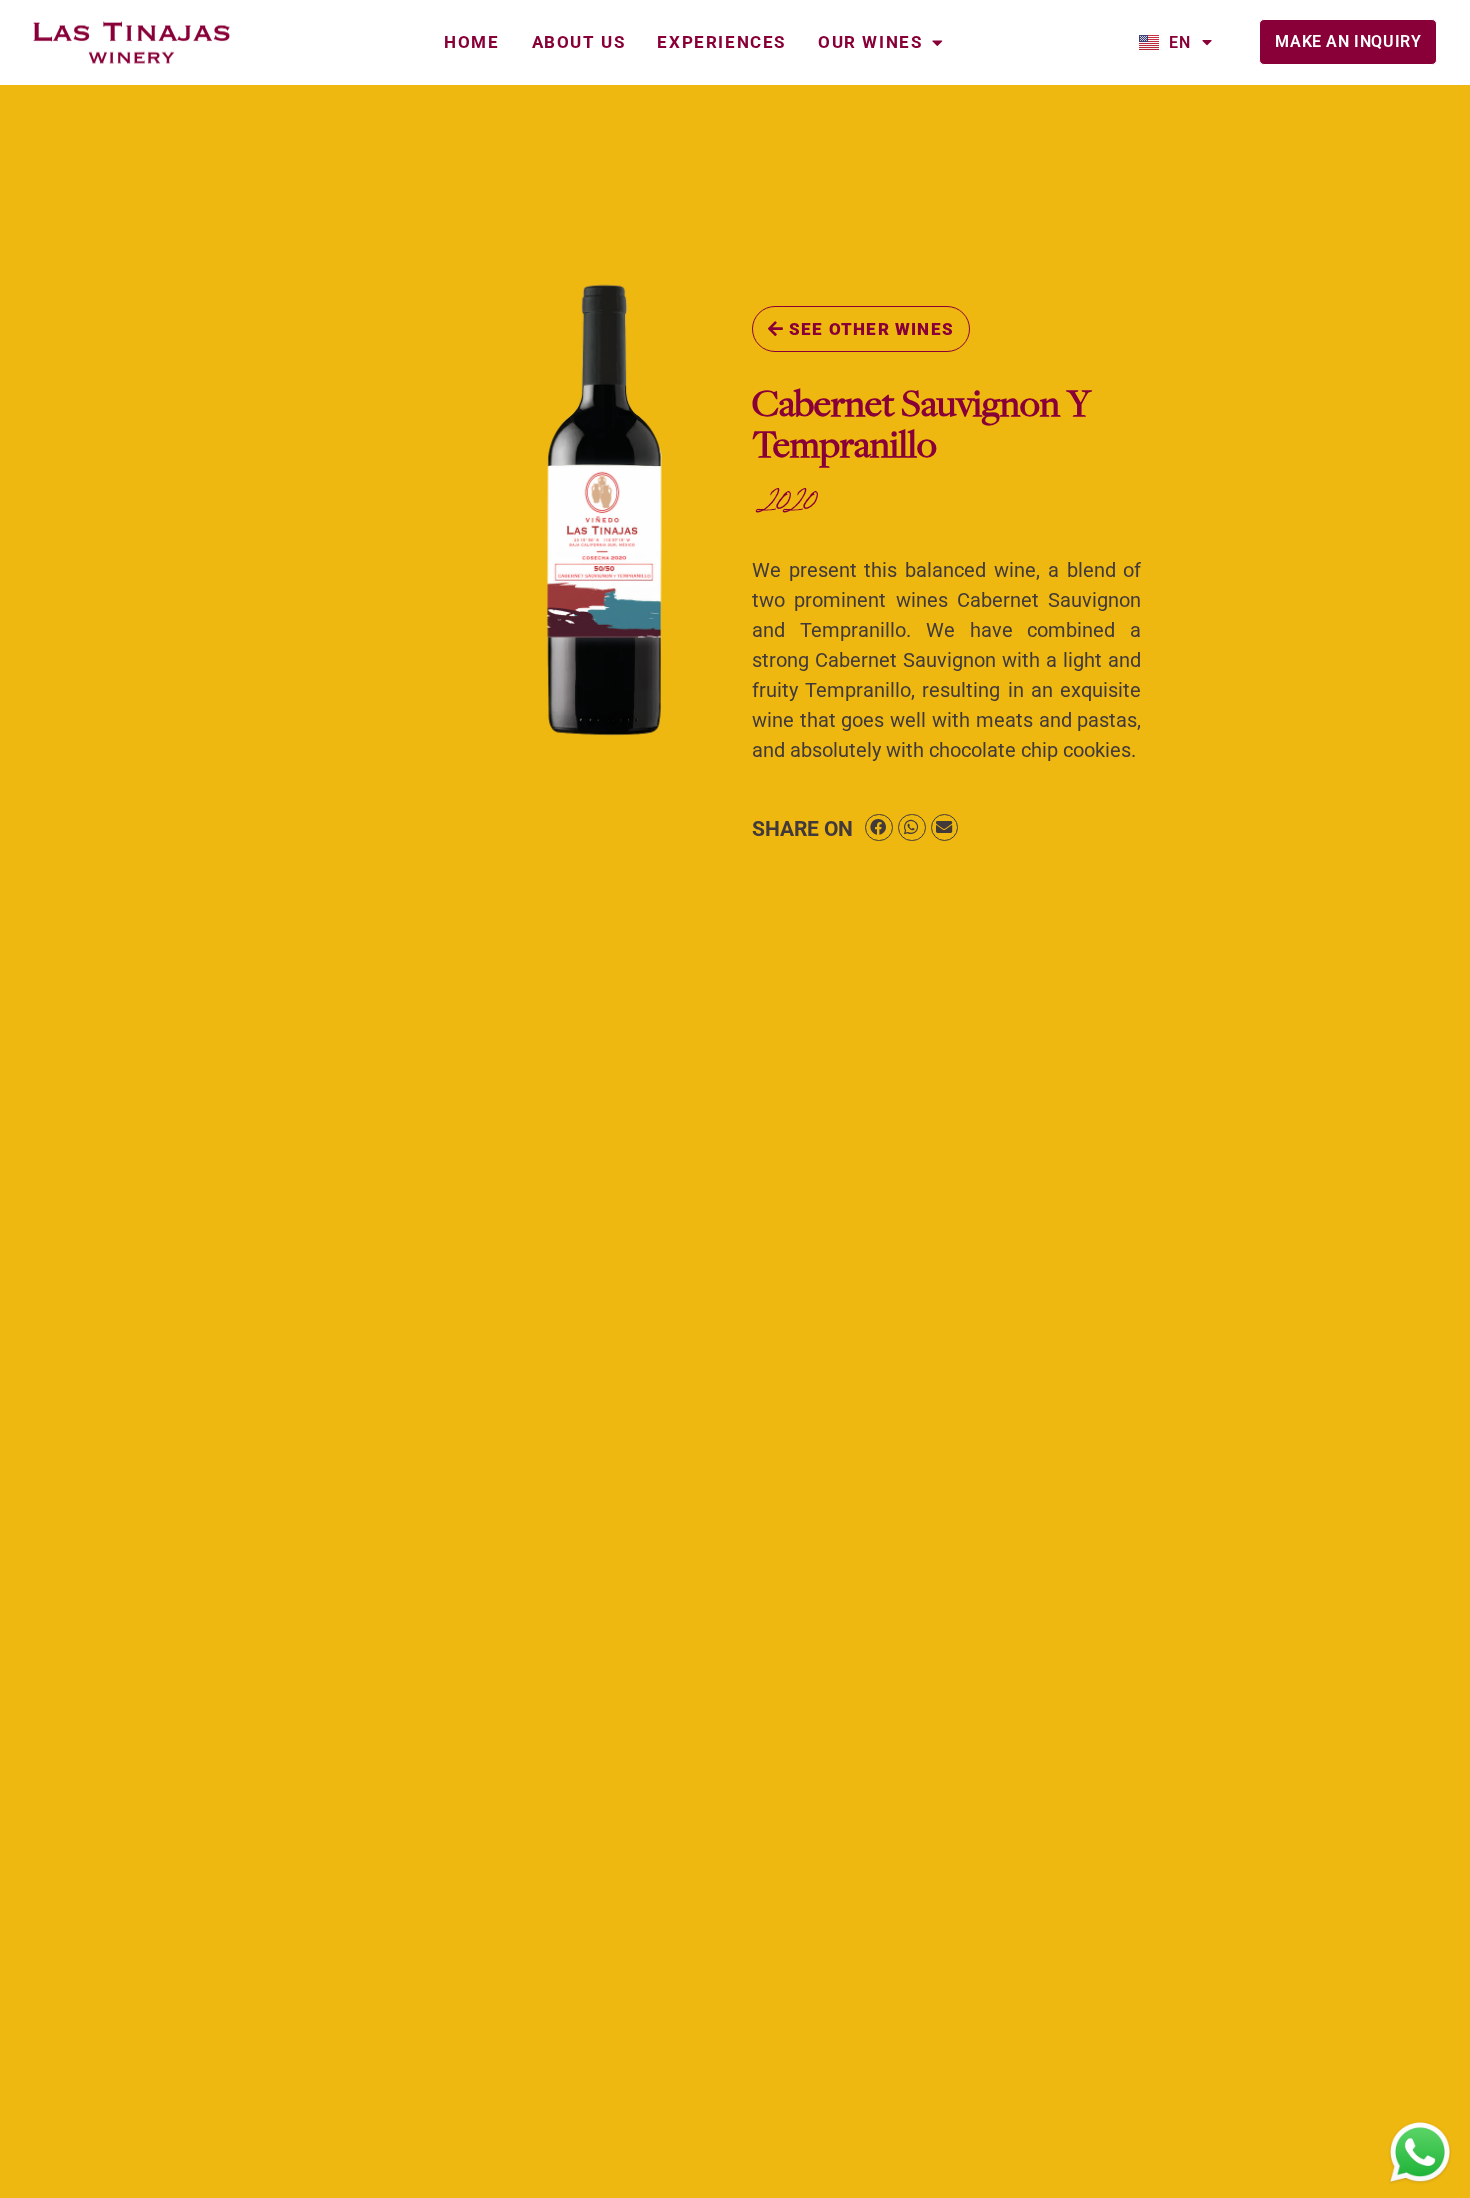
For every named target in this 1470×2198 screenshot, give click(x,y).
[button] (879, 827)
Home (471, 42)
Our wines (870, 42)
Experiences (721, 42)
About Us (579, 42)
